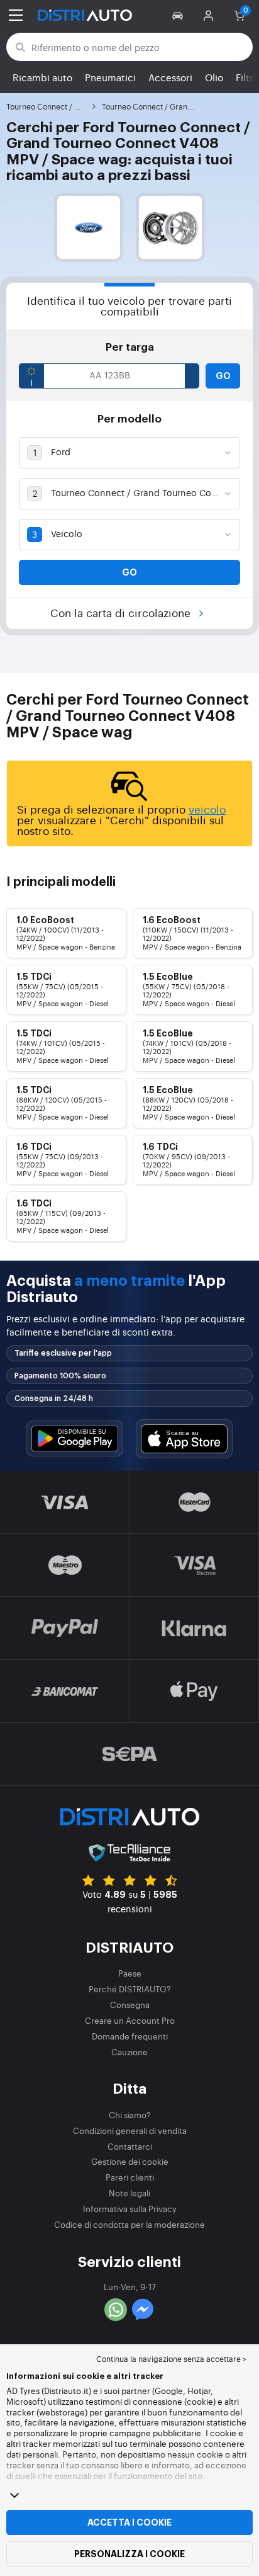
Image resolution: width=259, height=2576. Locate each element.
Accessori (170, 77)
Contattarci (130, 2146)
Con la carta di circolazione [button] (122, 612)
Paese (130, 1973)
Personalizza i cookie (129, 2554)
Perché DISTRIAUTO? (130, 1989)
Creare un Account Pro (130, 2020)
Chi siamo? (130, 2115)
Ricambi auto (42, 77)
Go (223, 376)
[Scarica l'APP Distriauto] (75, 1438)
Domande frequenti (130, 2036)
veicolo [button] (207, 809)
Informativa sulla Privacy (130, 2209)
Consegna (130, 2005)
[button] (179, 15)
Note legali (129, 2193)
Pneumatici (110, 77)
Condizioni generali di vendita (130, 2131)
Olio (214, 77)
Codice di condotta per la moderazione (129, 2224)
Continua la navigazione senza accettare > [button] (171, 2359)
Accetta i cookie (129, 2522)
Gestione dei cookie (130, 2161)
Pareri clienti (130, 2177)
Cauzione (129, 2052)
